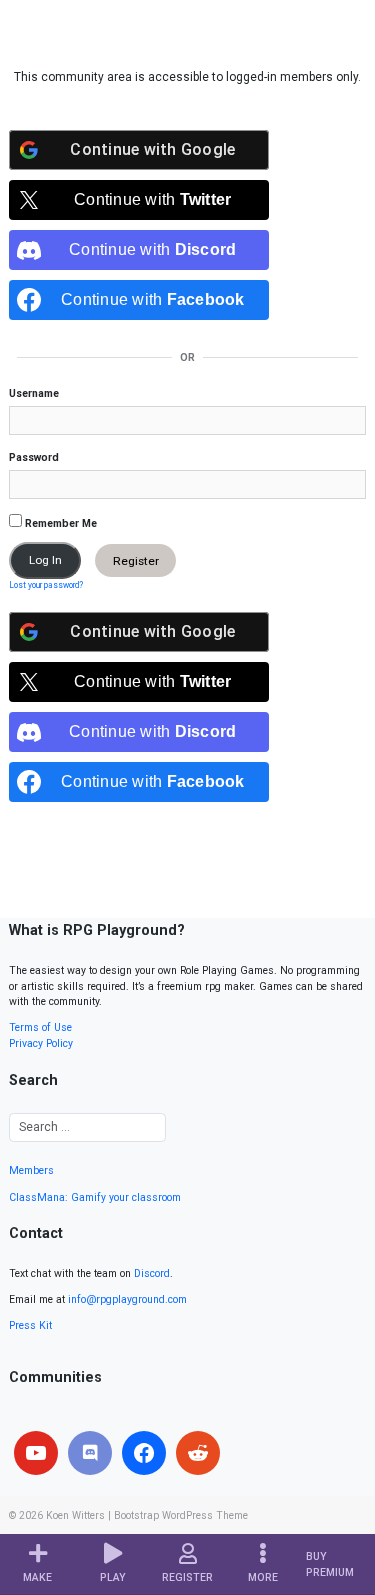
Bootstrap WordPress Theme (181, 1515)
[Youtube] (36, 1453)
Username (34, 393)
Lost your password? (46, 585)
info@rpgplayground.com (127, 1299)
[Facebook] (144, 1453)
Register (136, 560)
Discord (152, 1273)
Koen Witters (75, 1515)
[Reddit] (198, 1453)
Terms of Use (40, 1027)
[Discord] (90, 1453)
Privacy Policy (41, 1043)
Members (31, 1170)
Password (34, 457)
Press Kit (30, 1325)
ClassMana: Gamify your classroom (95, 1197)
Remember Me (59, 523)
